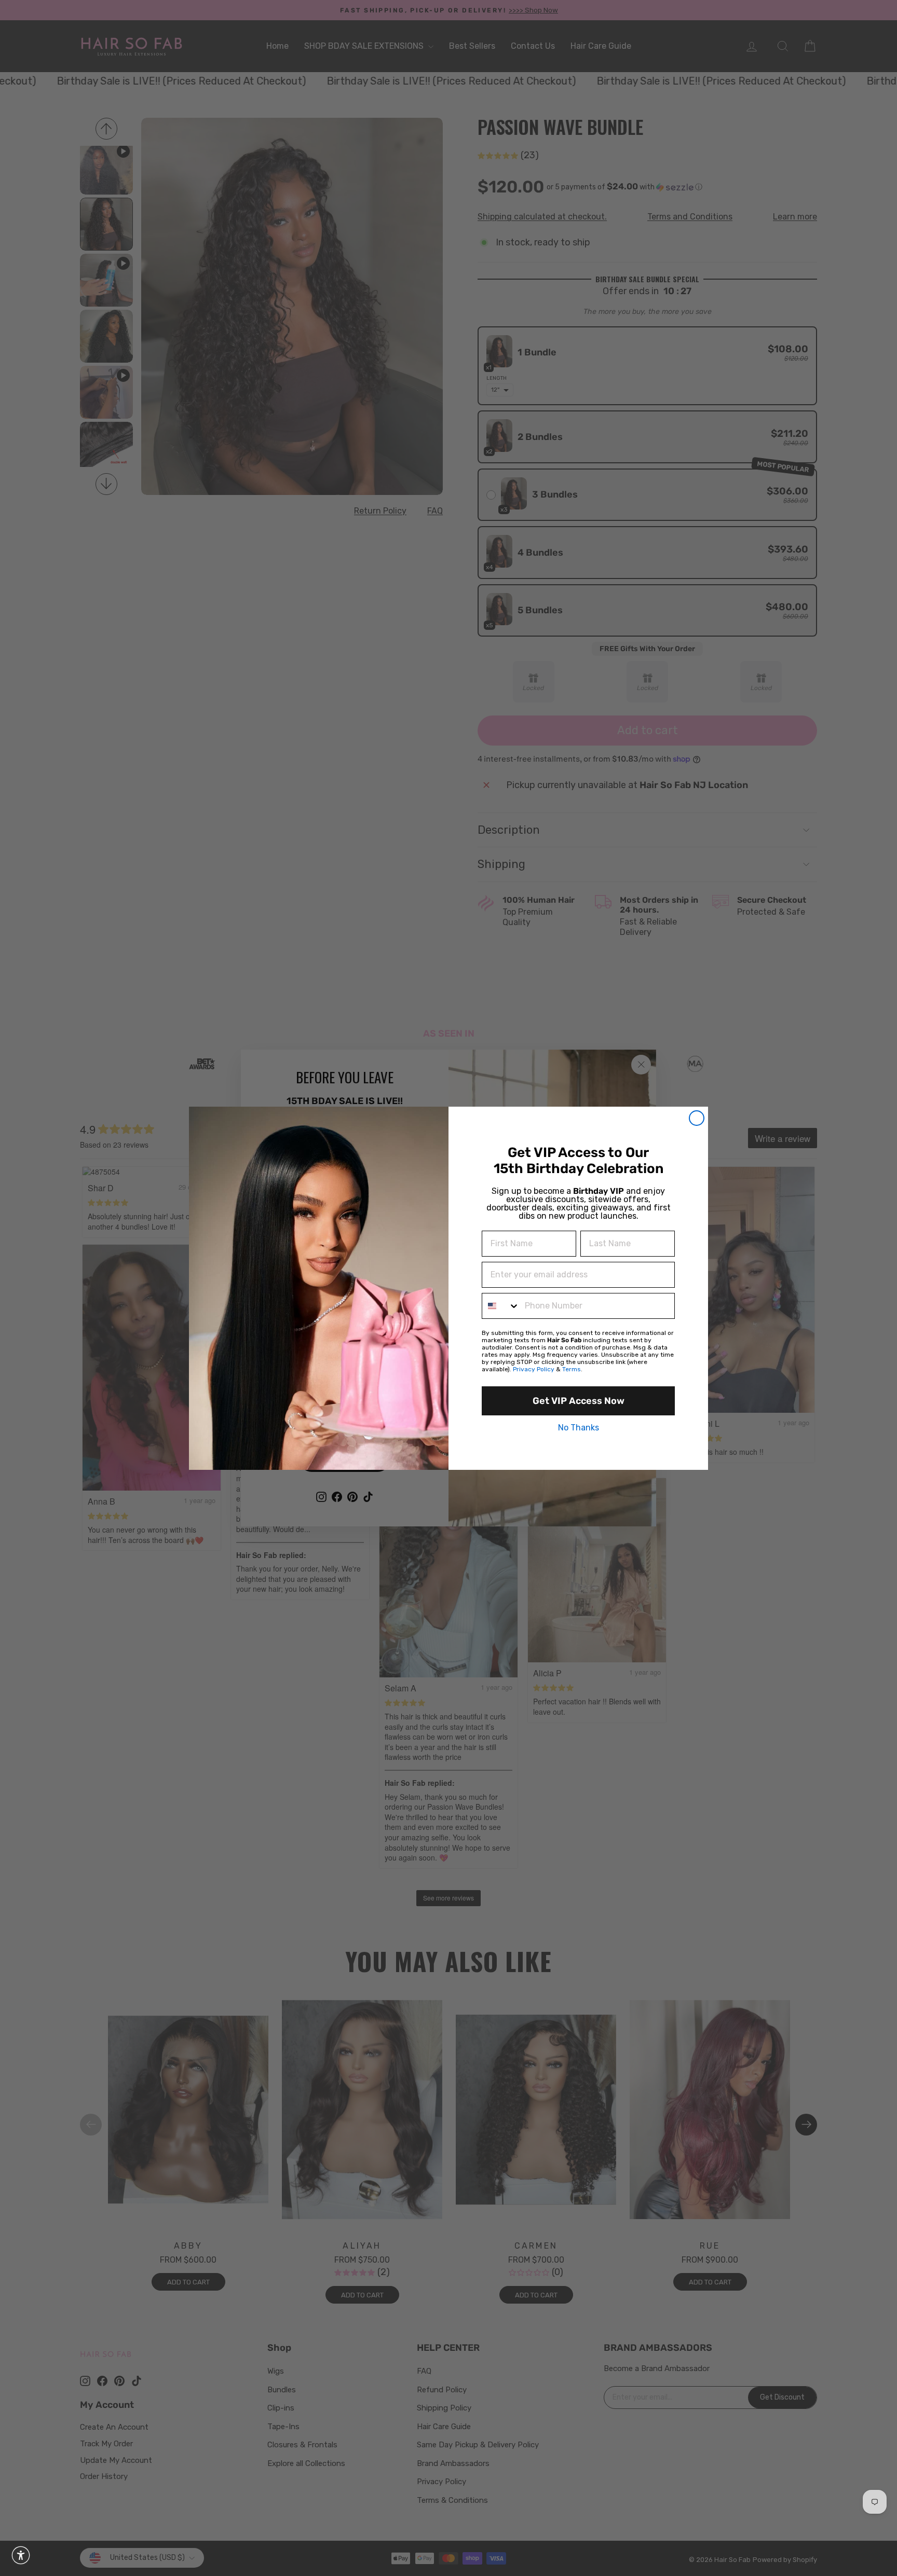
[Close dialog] (697, 1118)
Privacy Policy (534, 1369)
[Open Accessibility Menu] (21, 2555)
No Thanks (579, 1428)
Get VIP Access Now (579, 1401)
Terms (572, 1369)
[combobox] (501, 1306)
